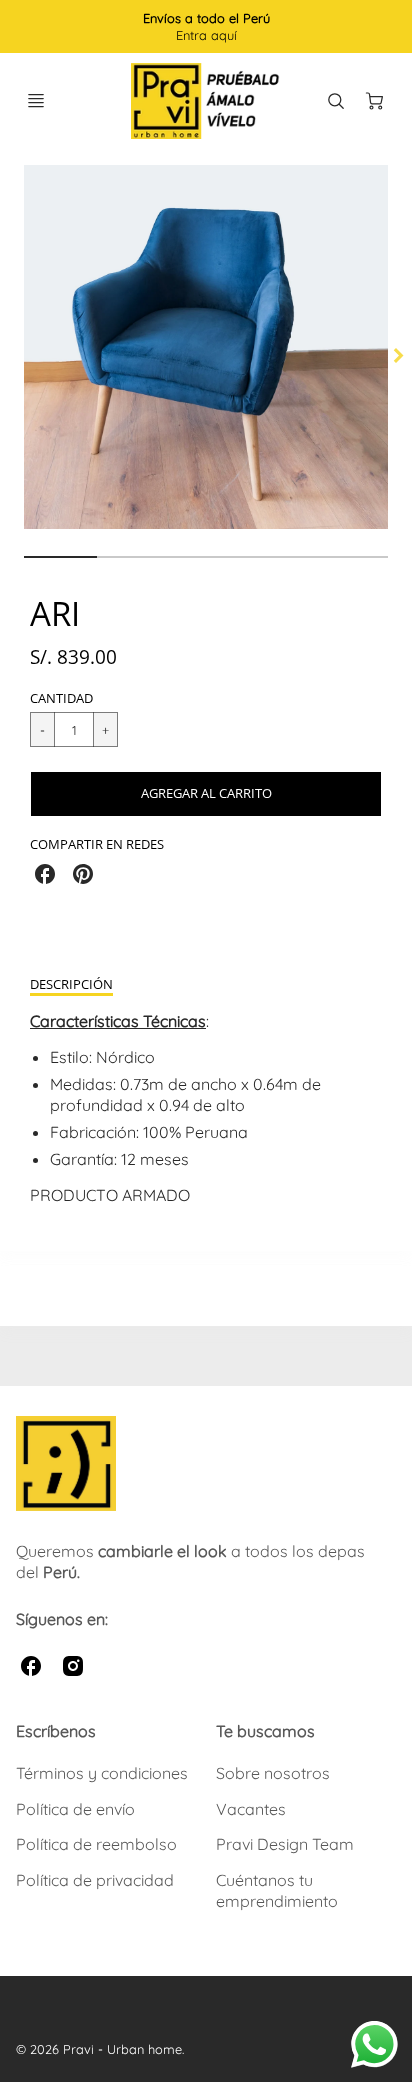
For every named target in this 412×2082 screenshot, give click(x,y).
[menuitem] (106, 1773)
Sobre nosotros (273, 1773)
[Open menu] (36, 101)
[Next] (398, 356)
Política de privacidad (95, 1880)
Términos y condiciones (102, 1773)
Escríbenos (56, 1731)
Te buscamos (265, 1731)
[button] (206, 794)
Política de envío (75, 1809)
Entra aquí (206, 35)
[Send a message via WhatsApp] (374, 2044)
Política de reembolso (96, 1844)
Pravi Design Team (285, 1844)
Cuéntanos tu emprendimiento (277, 1890)
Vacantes (251, 1809)
